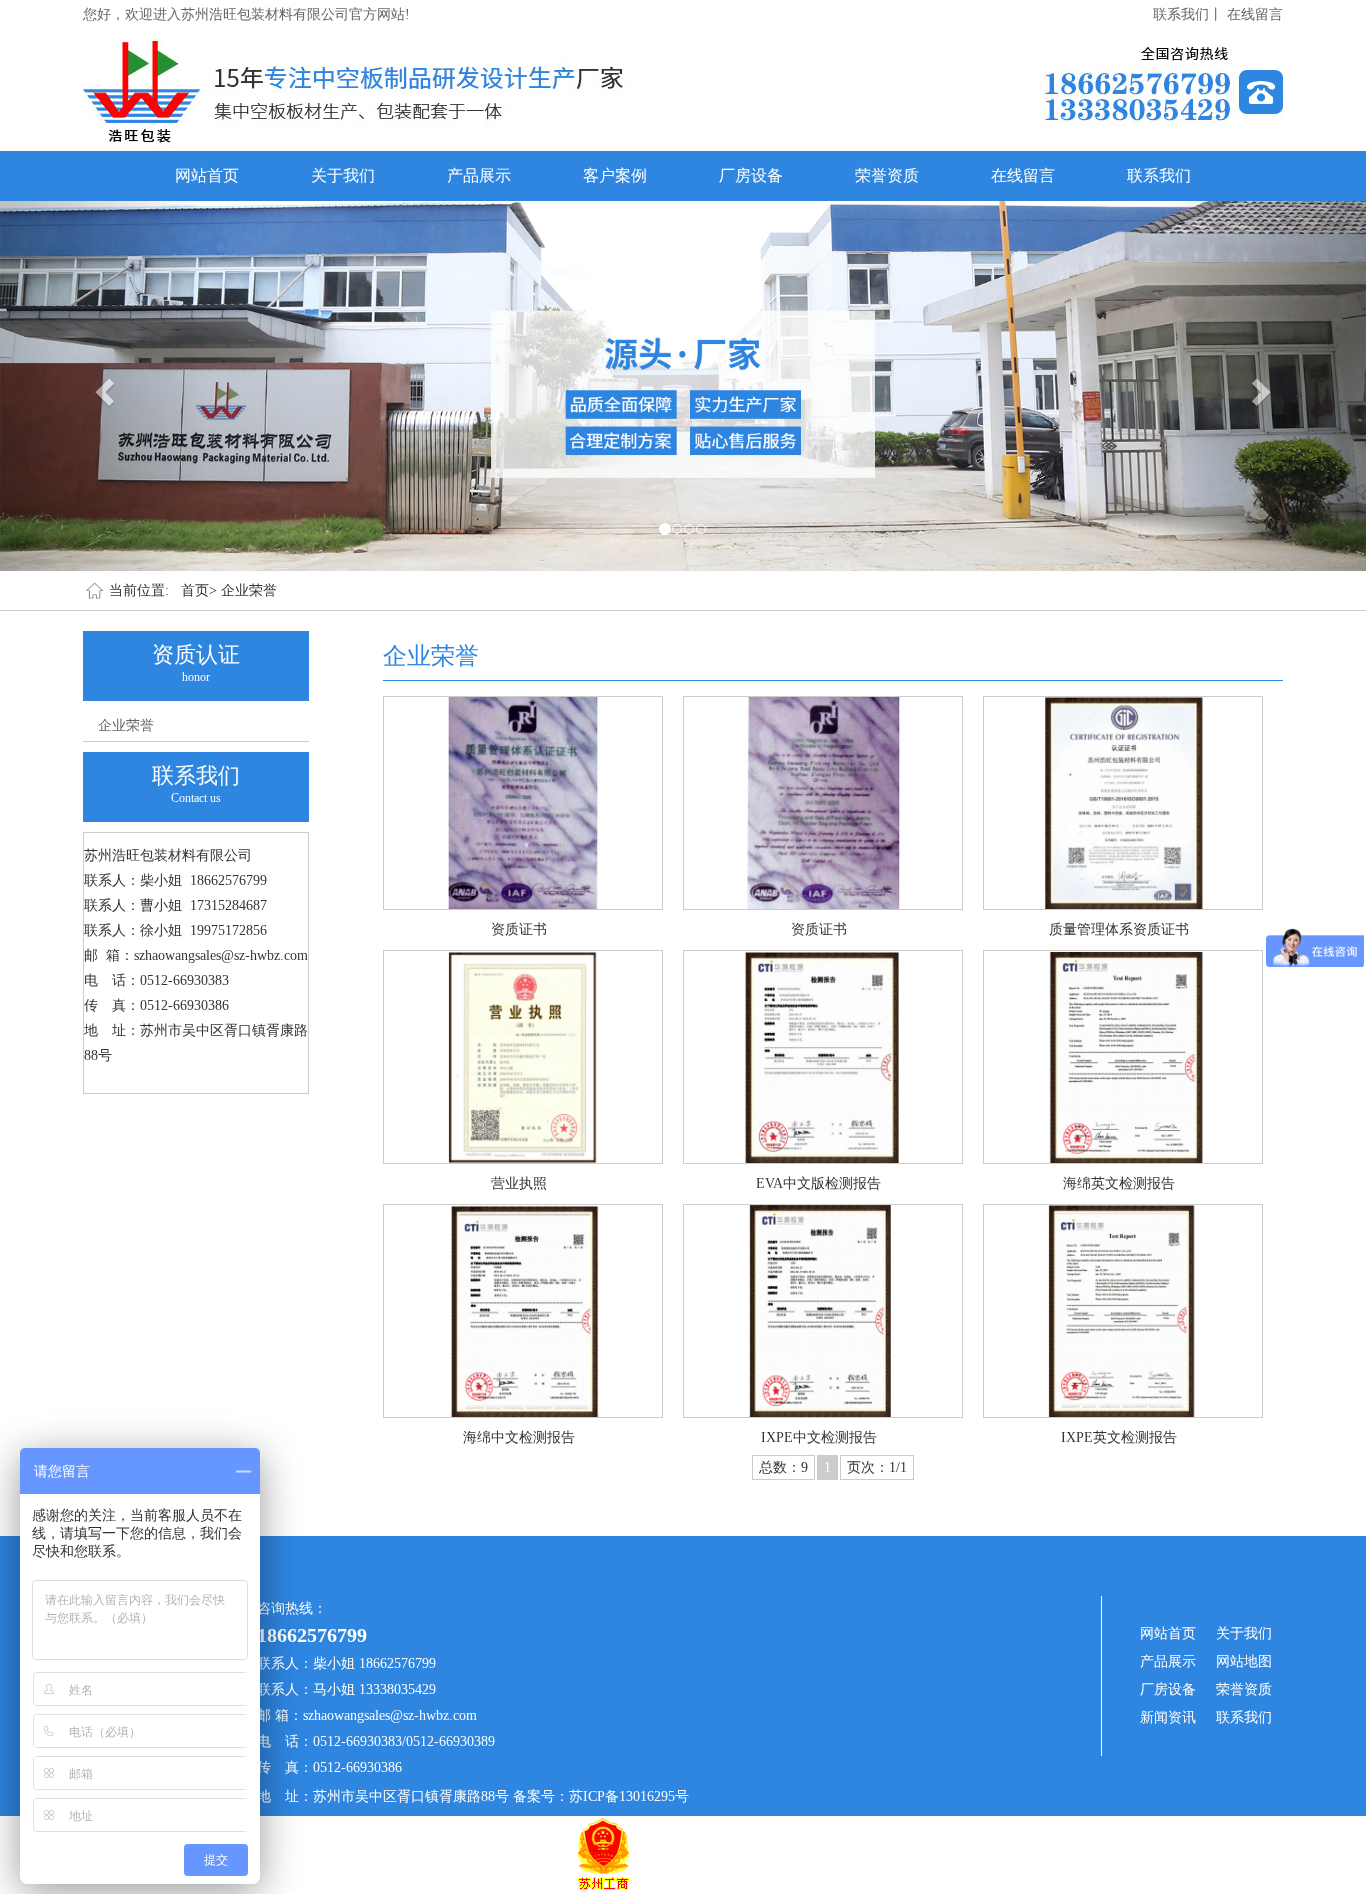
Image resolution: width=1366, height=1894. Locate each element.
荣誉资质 (887, 175)
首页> (199, 590)
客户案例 (615, 175)
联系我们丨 (1188, 14)
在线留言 (1255, 14)
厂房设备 (751, 175)
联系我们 (1159, 175)
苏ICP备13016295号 (629, 1796)
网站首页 (207, 175)
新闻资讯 (1168, 1717)
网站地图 (1244, 1661)
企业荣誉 (249, 590)
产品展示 (479, 175)
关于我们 (343, 175)
